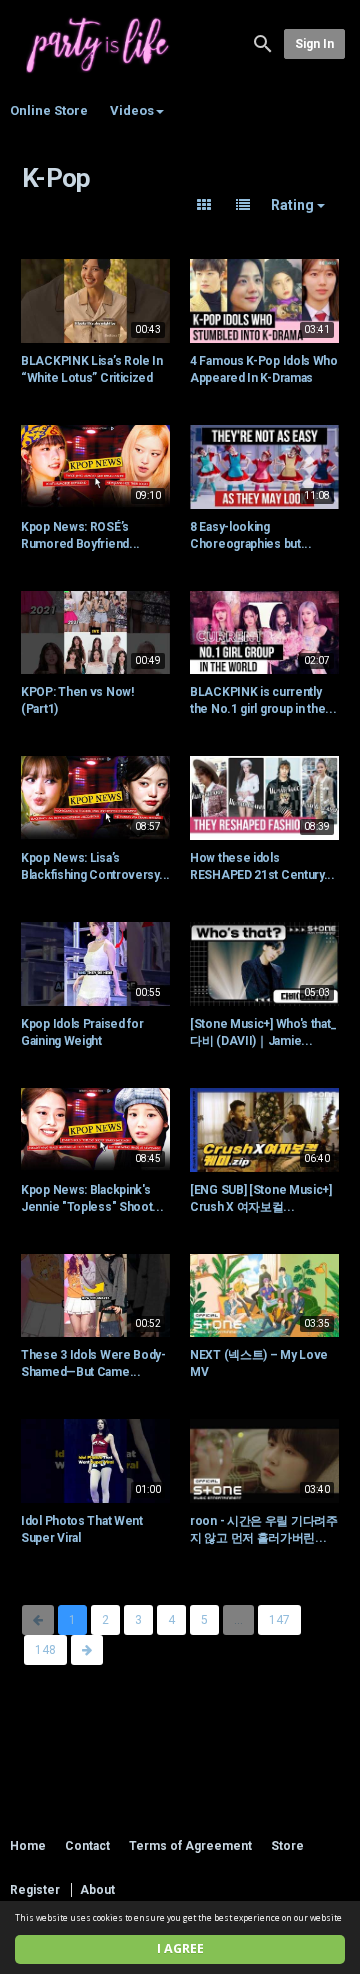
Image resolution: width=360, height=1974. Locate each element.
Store (287, 1846)
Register (35, 1890)
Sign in (314, 44)
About (97, 1890)
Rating (294, 205)
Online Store (49, 110)
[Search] (263, 42)
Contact (87, 1846)
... (238, 1620)
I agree (180, 1948)
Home (28, 1846)
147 (279, 1620)
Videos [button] (132, 110)
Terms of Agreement (190, 1846)
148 (45, 1650)
